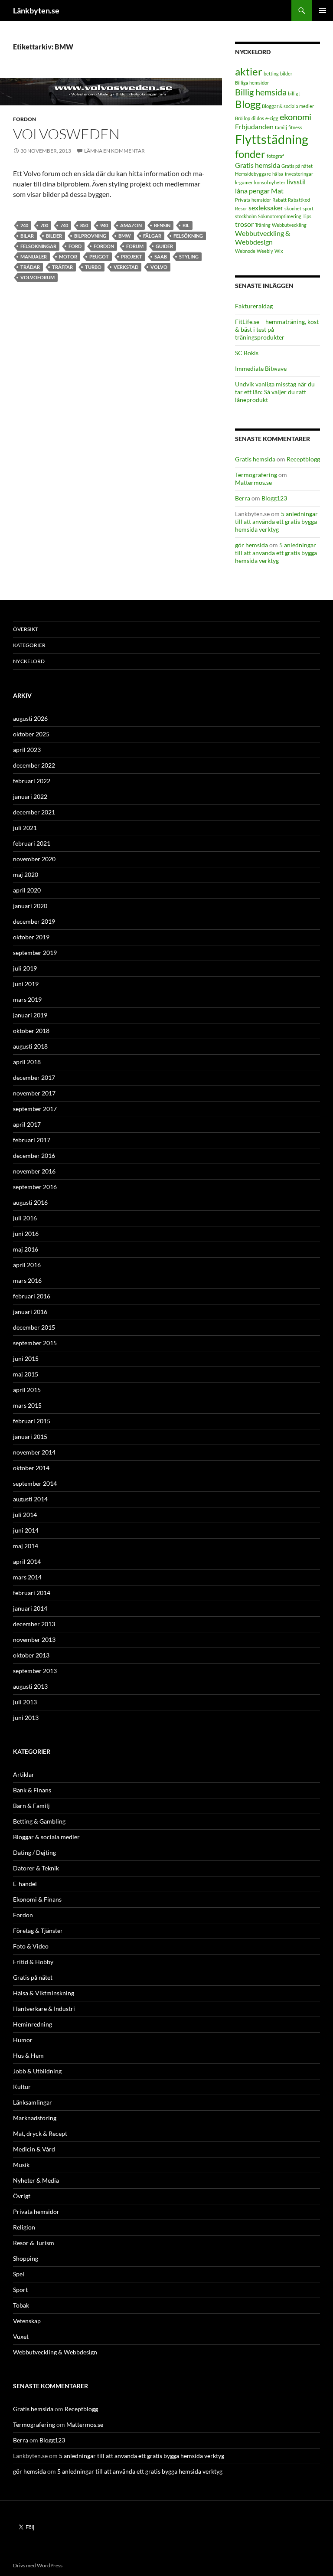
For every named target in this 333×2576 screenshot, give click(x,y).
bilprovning (90, 236)
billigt (294, 93)
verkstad (126, 267)
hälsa (278, 174)
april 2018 (27, 1062)
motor (68, 257)
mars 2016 (27, 1280)
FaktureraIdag (254, 306)
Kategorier (29, 645)
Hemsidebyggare (253, 174)
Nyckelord (29, 661)
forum (135, 246)
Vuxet (21, 2336)
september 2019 (35, 953)
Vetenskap (27, 2321)
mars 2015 (27, 1405)
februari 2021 (32, 843)
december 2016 (34, 1156)
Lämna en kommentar (114, 151)
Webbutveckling (289, 225)
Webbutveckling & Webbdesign (263, 238)
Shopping (26, 2258)
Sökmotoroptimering (280, 216)
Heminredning (33, 2024)
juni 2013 (26, 1718)
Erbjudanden (254, 126)
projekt (132, 257)
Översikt (26, 629)
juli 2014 (25, 1515)
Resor (241, 208)
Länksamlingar (33, 2102)
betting (271, 74)
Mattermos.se (253, 482)
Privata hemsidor (253, 200)
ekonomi (295, 117)
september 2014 (35, 1483)
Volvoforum (38, 277)
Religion (24, 2227)
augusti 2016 (30, 1202)
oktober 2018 (31, 1031)
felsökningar (38, 246)
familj (281, 127)
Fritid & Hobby (33, 1962)
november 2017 (34, 1093)
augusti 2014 (30, 1499)
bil (186, 225)
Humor (23, 2040)
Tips (307, 216)
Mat (277, 191)
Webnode (245, 251)
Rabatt (279, 200)
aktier (249, 71)
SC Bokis (247, 353)
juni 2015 (26, 1358)
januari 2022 (30, 796)
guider (164, 246)
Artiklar (24, 1774)
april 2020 (27, 890)
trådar (30, 267)
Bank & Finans (32, 1790)
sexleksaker (266, 208)
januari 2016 (30, 1312)
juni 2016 (26, 1234)
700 (44, 225)
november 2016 (34, 1171)
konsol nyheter (270, 182)
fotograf (275, 156)
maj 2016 (26, 1249)
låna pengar (252, 191)
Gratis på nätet (297, 166)
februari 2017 (32, 1140)
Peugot (99, 257)
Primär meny (323, 10)
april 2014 (27, 1561)
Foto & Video (31, 1946)
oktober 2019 (31, 937)
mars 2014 (27, 1577)
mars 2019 (27, 999)
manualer (34, 257)
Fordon (24, 119)
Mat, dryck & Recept (40, 2133)
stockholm (246, 216)
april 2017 (27, 1124)
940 (104, 225)
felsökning (188, 236)
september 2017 (35, 1109)
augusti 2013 (30, 1686)
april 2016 (27, 1265)
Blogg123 (274, 498)
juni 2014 (26, 1530)
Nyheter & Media (36, 2180)
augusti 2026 (30, 718)
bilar (27, 236)
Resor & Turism (34, 2243)
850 (84, 225)
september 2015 (35, 1343)
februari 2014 (32, 1593)
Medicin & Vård (34, 2149)
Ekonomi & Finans (37, 1899)
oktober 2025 (31, 734)
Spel (19, 2274)
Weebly (265, 251)
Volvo (159, 267)
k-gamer (244, 182)
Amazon (131, 225)
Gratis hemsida (258, 165)
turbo (93, 267)
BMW (125, 236)
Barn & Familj (31, 1806)
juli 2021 (25, 828)
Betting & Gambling (39, 1821)
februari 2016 (32, 1296)
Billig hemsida (261, 92)
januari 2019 (30, 1015)
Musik (21, 2165)
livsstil (296, 181)
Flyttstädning (272, 139)
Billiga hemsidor (252, 83)
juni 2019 (26, 984)
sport (308, 208)
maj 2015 (26, 1374)
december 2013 (34, 1624)
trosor (244, 224)
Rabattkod (299, 200)
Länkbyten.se (36, 10)
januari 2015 (30, 1437)
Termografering (256, 475)
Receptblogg (303, 459)
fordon (104, 246)
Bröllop (243, 118)
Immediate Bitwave (261, 368)
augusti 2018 (30, 1046)
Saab (161, 257)
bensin (162, 225)
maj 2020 (26, 874)
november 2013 (34, 1639)
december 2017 (34, 1077)
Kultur (22, 2087)
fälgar (152, 236)
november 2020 (34, 859)
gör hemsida (251, 545)
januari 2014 (30, 1608)
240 (24, 225)
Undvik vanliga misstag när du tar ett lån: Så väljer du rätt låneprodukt (275, 392)
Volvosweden (66, 134)
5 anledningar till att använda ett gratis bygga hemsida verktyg (276, 521)
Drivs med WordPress (38, 2565)
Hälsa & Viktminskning (44, 1993)
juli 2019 (25, 968)
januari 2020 (30, 906)
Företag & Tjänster (38, 1930)
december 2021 (34, 812)
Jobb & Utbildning (37, 2071)
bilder (54, 236)
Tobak (21, 2305)
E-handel (25, 1884)
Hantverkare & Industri (44, 2009)
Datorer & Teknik (36, 1868)
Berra (243, 498)
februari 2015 (32, 1421)
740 (64, 225)
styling (189, 257)
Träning (263, 225)
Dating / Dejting (34, 1852)
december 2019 (34, 921)
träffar (62, 267)
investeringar (299, 174)
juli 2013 (25, 1702)
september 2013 (35, 1671)
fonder (250, 154)
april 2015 (27, 1390)
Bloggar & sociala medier (288, 106)
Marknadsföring (35, 2118)
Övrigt (22, 2196)
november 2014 (34, 1452)
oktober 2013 (31, 1655)
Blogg (248, 104)
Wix (279, 251)
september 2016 (35, 1187)
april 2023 (27, 750)
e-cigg (272, 118)
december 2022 (34, 765)
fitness (295, 127)
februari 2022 (32, 781)
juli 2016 (25, 1218)
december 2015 (34, 1327)
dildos (258, 118)
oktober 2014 (31, 1468)
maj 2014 (26, 1546)
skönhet (293, 208)
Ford (75, 246)
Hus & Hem (28, 2055)
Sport (20, 2290)
